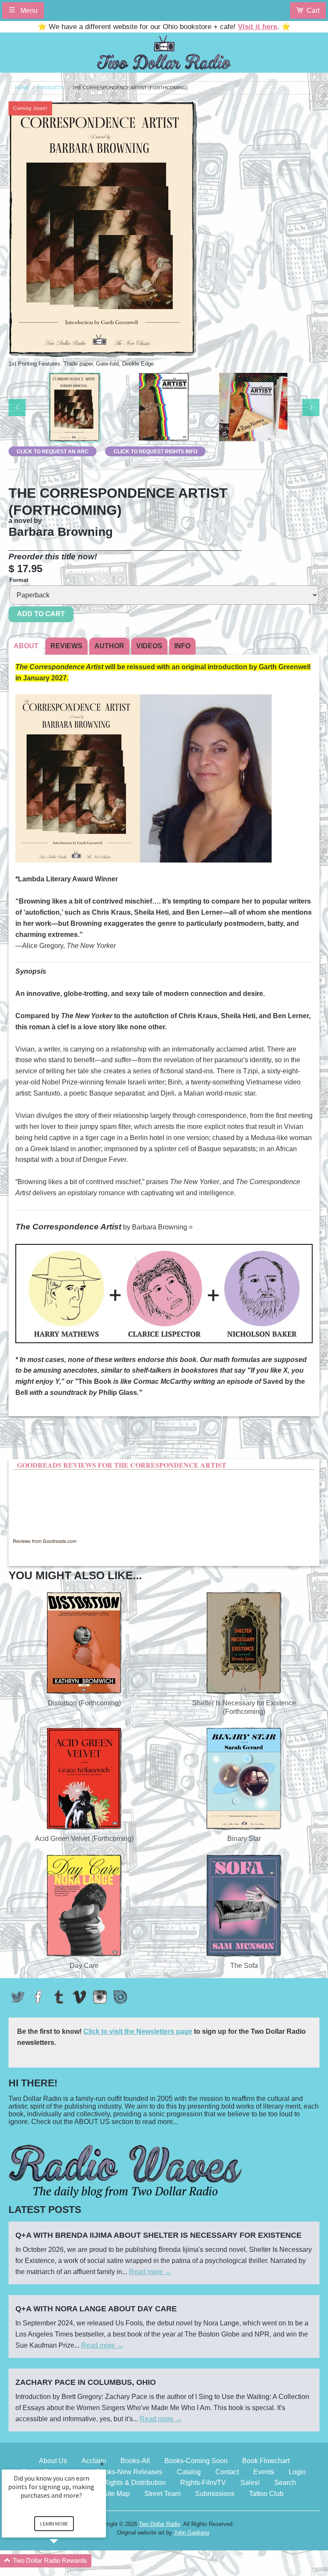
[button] (64, 2561)
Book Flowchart (266, 2461)
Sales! (250, 2483)
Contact (227, 2472)
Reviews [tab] (66, 646)
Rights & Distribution (135, 2483)
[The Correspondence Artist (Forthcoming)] (75, 408)
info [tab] (182, 646)
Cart (313, 10)
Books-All (135, 2461)
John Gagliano (192, 2533)
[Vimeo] (79, 1997)
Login (297, 2472)
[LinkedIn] (120, 1997)
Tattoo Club (266, 2494)
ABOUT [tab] (26, 646)
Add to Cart (41, 614)
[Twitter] (18, 1997)
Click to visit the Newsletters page (138, 2031)
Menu (28, 10)
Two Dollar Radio (160, 2524)
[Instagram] (100, 1997)
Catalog (189, 2472)
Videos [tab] (149, 646)
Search (285, 2483)
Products (51, 88)
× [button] (102, 2464)
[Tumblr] (59, 1997)
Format (19, 580)
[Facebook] (38, 1997)
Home (22, 88)
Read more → (150, 2272)
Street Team (163, 2494)
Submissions (215, 2494)
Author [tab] (109, 646)
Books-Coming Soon (196, 2461)
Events (264, 2472)
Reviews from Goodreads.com (45, 1541)
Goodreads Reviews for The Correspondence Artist (122, 1465)
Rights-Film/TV (203, 2483)
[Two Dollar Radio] (164, 51)
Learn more (54, 2524)
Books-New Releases (129, 2472)
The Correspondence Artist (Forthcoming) (130, 88)
